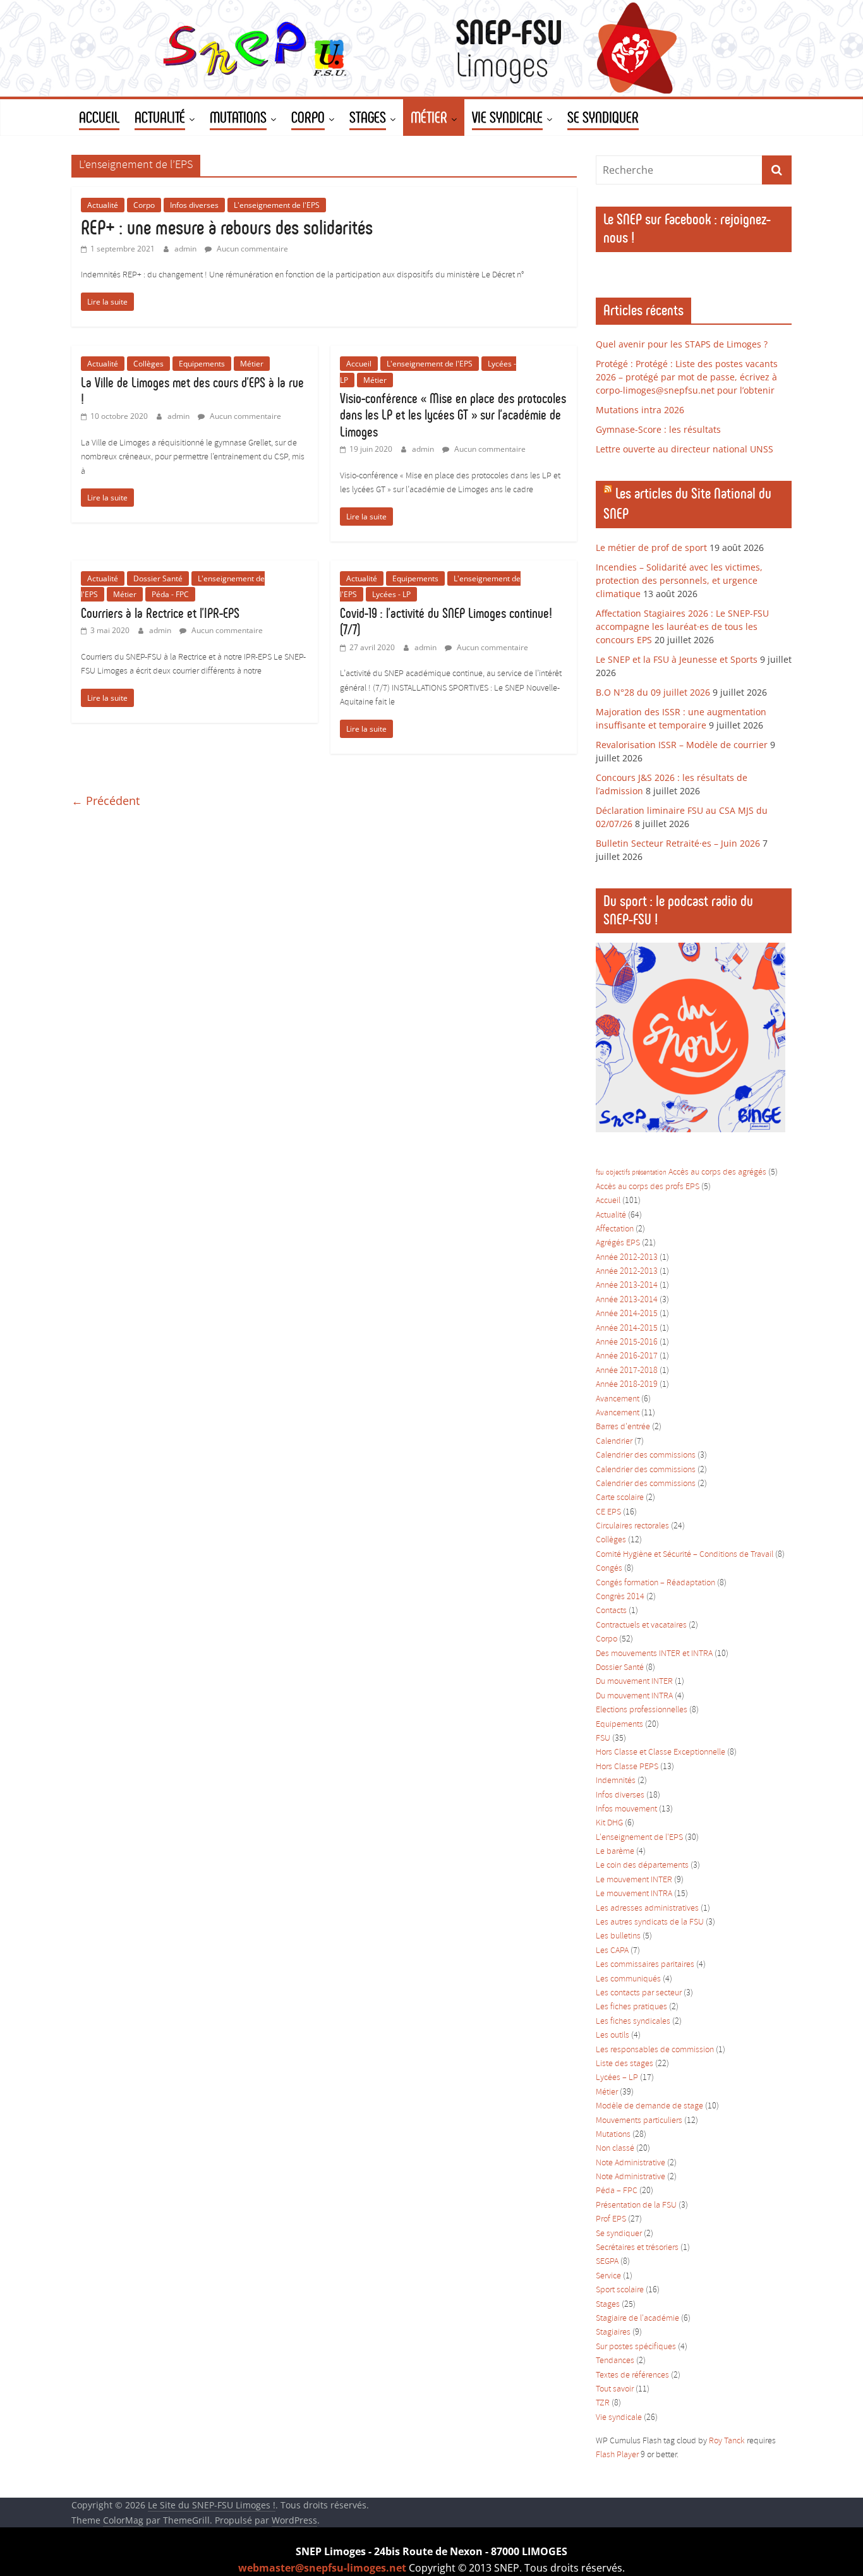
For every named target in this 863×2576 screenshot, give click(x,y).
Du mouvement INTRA (634, 1696)
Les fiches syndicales (633, 2022)
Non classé (615, 2149)
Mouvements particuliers (639, 2121)
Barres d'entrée (623, 1427)
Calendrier (614, 1442)
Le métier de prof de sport (651, 547)
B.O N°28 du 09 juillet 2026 (653, 692)
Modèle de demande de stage (649, 2106)
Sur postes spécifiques (636, 2347)
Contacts (611, 1611)
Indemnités (616, 1781)
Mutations (613, 2135)
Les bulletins (618, 1936)
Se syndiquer (619, 2234)
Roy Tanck (727, 2441)
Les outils (613, 2035)
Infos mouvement (626, 1809)
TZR (603, 2403)
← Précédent (106, 801)
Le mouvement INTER (634, 1880)
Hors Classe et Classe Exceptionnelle (661, 1752)
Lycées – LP (617, 2078)
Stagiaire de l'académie (637, 2319)
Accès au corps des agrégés (717, 1172)
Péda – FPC (617, 2191)
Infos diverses (194, 205)
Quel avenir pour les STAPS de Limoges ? (682, 344)
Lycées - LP (391, 594)
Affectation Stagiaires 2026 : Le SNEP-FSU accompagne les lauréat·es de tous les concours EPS (682, 626)
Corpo (144, 205)
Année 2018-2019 (627, 1385)
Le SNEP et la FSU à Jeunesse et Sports (677, 659)
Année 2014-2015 (627, 1314)
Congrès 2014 (620, 1597)
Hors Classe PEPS (627, 1767)
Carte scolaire (620, 1498)
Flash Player (617, 2455)
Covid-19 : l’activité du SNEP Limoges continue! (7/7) (446, 621)
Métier (252, 364)
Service (608, 2276)
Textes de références (632, 2375)
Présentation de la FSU (636, 2205)
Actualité (103, 205)
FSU (603, 1738)
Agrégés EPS (618, 1243)
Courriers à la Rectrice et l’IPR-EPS (160, 613)
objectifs (618, 1173)
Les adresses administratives (647, 1908)
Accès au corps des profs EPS (648, 1187)
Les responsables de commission (655, 2050)
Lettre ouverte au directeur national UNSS (685, 449)
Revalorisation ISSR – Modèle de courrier (682, 745)
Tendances (615, 2361)
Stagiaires (613, 2332)
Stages (608, 2305)
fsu (600, 1173)
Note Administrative (631, 2163)
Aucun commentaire (251, 249)
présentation (649, 1173)
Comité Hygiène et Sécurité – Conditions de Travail (685, 1555)
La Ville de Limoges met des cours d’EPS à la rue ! (192, 391)
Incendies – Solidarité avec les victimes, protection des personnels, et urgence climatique (679, 580)
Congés (609, 1569)
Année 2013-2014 (627, 1285)
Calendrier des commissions (646, 1455)
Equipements (202, 364)
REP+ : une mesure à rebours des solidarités (227, 227)
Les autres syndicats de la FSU (650, 1922)
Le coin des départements (642, 1865)
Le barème (615, 1852)
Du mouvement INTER (634, 1682)
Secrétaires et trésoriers (637, 2248)
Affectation (615, 1229)
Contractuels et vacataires (641, 1625)
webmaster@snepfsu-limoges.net (322, 2568)
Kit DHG (609, 1823)
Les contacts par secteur (639, 1993)
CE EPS (608, 1512)
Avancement (618, 1399)
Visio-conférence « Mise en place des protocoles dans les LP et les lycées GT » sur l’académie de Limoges (453, 415)
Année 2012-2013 (627, 1258)
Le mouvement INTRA (634, 1894)
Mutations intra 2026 (640, 410)
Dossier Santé (158, 578)
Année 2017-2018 (627, 1371)
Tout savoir (615, 2389)
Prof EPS (611, 2219)
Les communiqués (628, 1979)
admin (186, 249)
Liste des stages (625, 2064)
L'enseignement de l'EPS (277, 205)
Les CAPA (612, 1951)
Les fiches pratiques (631, 2007)
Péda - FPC (170, 594)
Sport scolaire (620, 2290)
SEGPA (607, 2262)
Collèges (148, 364)
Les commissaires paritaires (645, 1965)
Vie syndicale (619, 2418)
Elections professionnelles (642, 1710)
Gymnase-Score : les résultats (658, 429)
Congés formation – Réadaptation (655, 1583)
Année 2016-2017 (627, 1356)
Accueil (359, 364)
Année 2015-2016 (627, 1342)
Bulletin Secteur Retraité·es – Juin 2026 (678, 843)
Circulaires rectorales (632, 1526)
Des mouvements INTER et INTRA (654, 1654)
